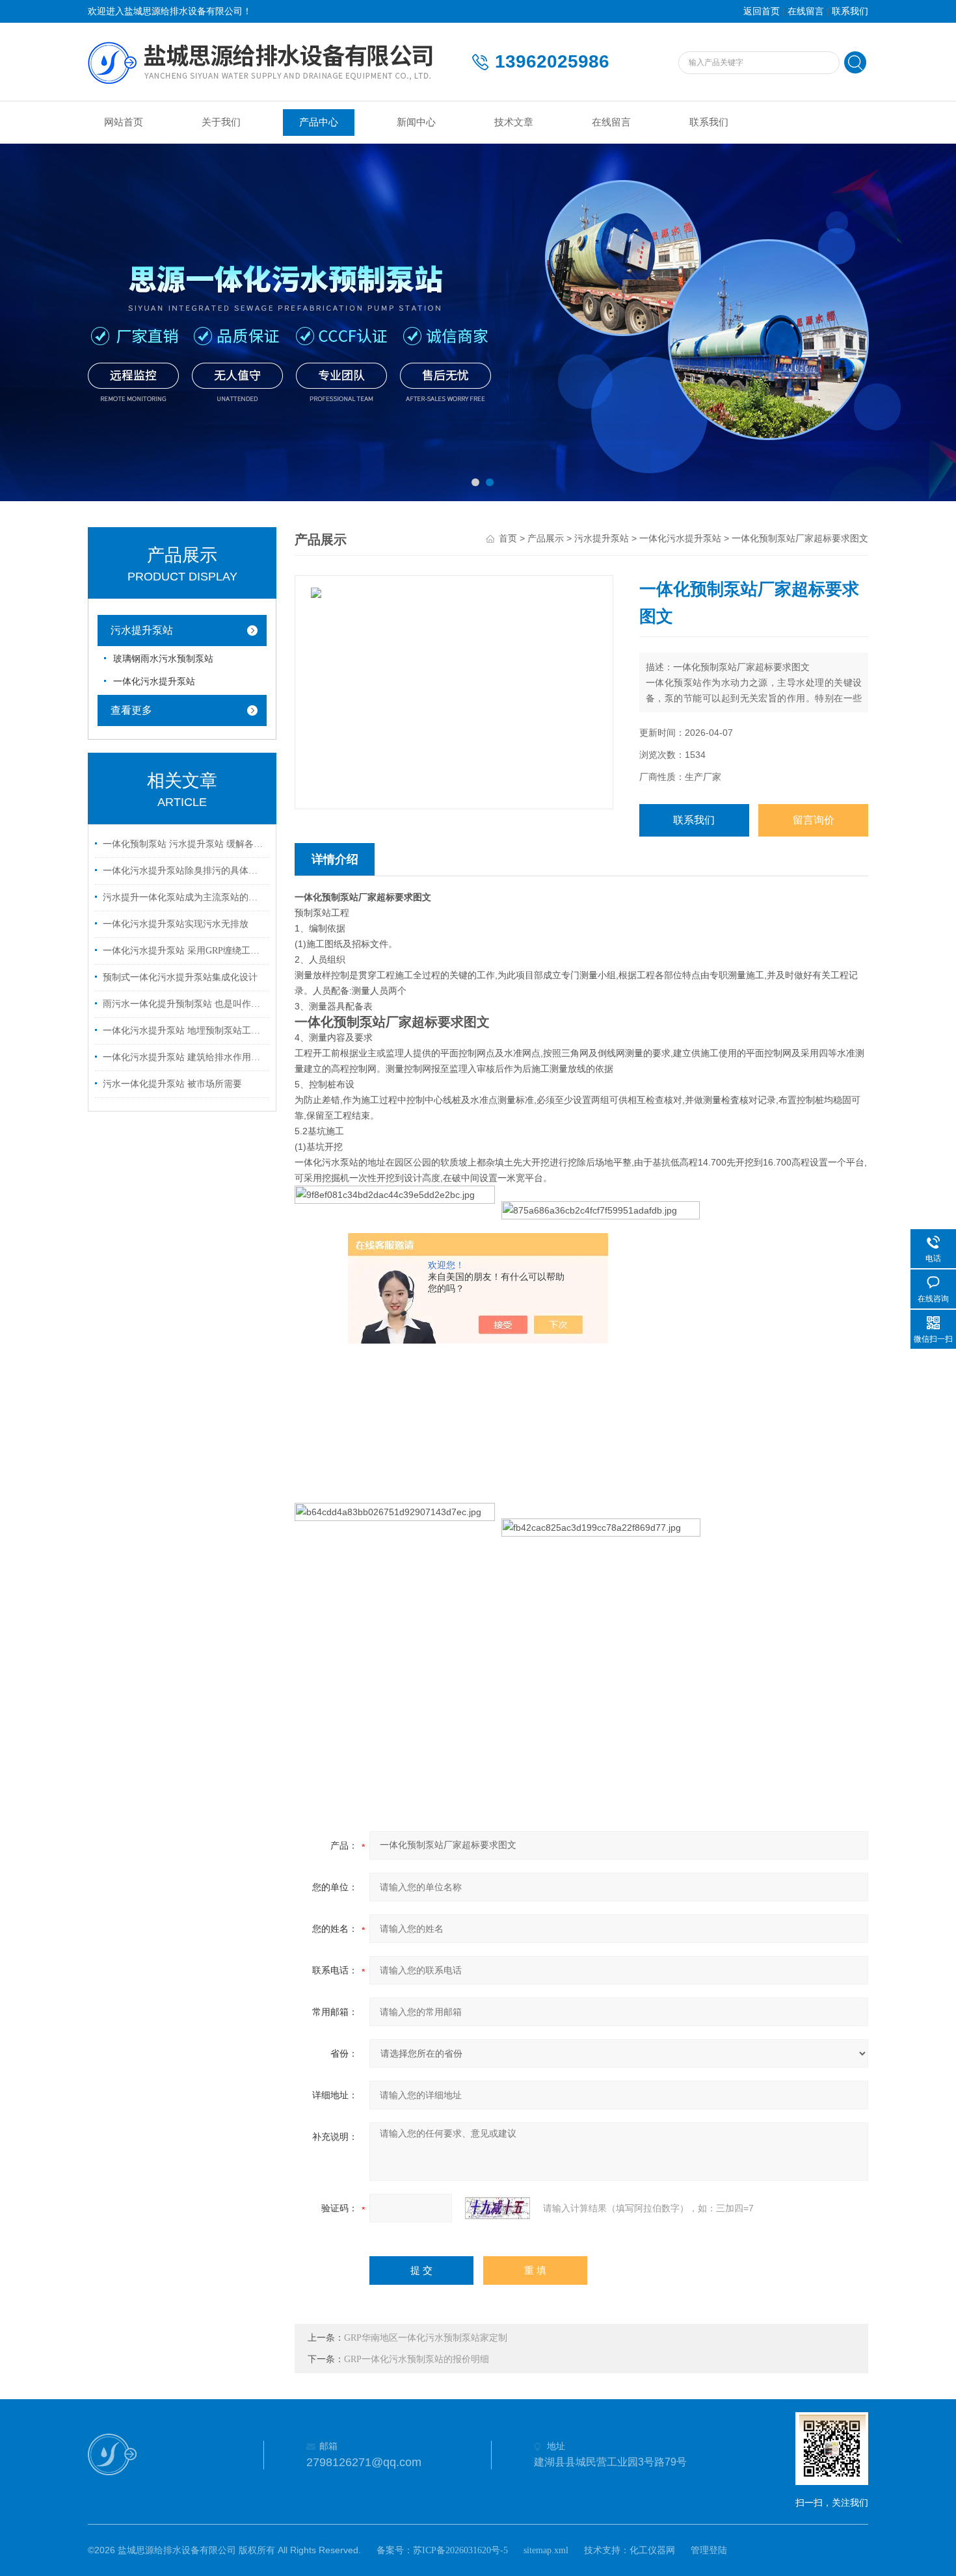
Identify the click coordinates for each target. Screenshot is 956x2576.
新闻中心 (416, 122)
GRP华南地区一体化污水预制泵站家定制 (426, 2338)
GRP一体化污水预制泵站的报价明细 (417, 2359)
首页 (508, 539)
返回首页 (762, 11)
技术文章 (514, 122)
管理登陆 (709, 2550)
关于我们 (221, 122)
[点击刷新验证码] (498, 2208)
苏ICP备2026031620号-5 (460, 2550)
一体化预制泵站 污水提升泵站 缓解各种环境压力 (184, 844)
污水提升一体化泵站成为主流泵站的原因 (184, 897)
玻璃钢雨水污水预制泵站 (163, 659)
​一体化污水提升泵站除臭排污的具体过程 (184, 871)
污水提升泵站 (142, 630)
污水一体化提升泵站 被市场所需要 (172, 1084)
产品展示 (546, 539)
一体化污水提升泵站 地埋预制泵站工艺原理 (184, 1031)
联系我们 (850, 11)
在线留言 (806, 11)
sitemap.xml (546, 2550)
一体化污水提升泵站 (154, 682)
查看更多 (131, 710)
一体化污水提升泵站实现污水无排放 (176, 924)
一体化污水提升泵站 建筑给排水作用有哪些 (184, 1057)
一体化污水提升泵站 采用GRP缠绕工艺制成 (184, 951)
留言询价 (814, 820)
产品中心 (319, 122)
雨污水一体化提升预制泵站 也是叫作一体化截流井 (184, 1004)
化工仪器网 (652, 2550)
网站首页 (124, 122)
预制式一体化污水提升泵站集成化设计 (180, 977)
